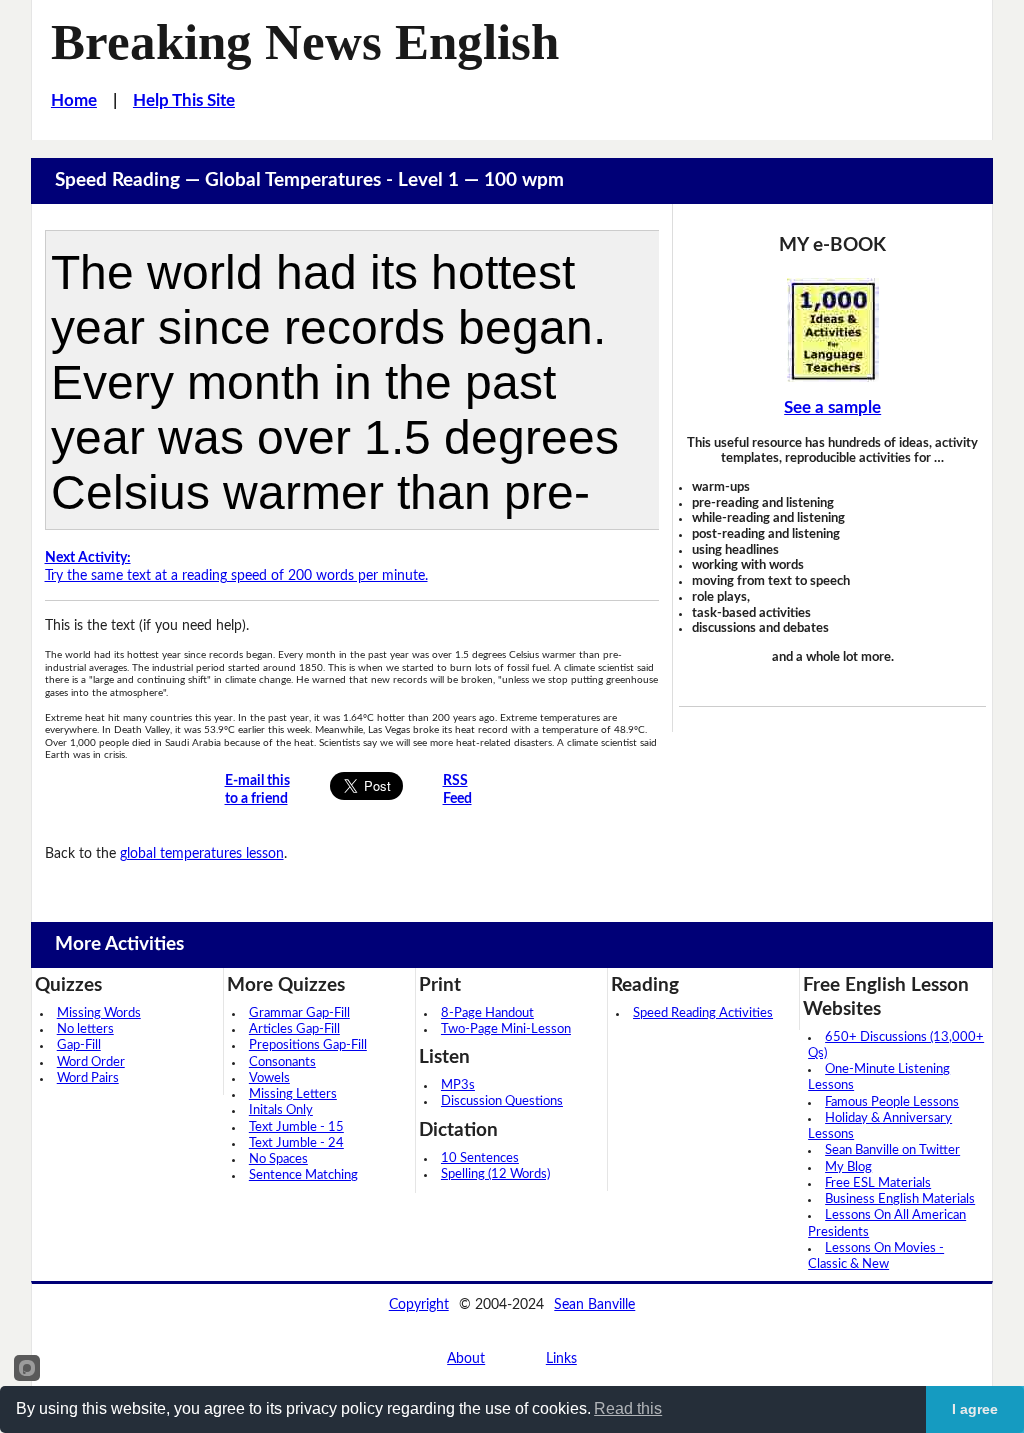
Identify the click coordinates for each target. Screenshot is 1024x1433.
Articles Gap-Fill (294, 1029)
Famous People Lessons (892, 1102)
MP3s (458, 1085)
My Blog (848, 1167)
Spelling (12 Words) (495, 1174)
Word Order (91, 1062)
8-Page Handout (487, 1013)
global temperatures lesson (202, 853)
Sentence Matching (303, 1175)
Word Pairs (88, 1078)
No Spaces (278, 1159)
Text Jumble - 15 (296, 1127)
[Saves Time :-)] (832, 330)
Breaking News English (305, 42)
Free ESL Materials (878, 1183)
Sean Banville (594, 1304)
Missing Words (99, 1013)
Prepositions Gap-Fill (308, 1045)
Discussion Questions (502, 1101)
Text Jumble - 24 (296, 1143)
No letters (85, 1029)
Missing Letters (293, 1094)
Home (74, 101)
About (466, 1358)
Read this (628, 1408)
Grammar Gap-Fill (299, 1013)
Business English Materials (900, 1199)
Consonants (282, 1062)
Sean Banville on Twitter (892, 1150)
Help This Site (184, 101)
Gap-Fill (79, 1045)
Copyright (419, 1304)
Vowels (269, 1078)
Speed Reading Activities (703, 1013)
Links (561, 1358)
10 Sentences (480, 1158)
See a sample (832, 408)
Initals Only (281, 1110)
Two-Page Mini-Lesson (506, 1029)
